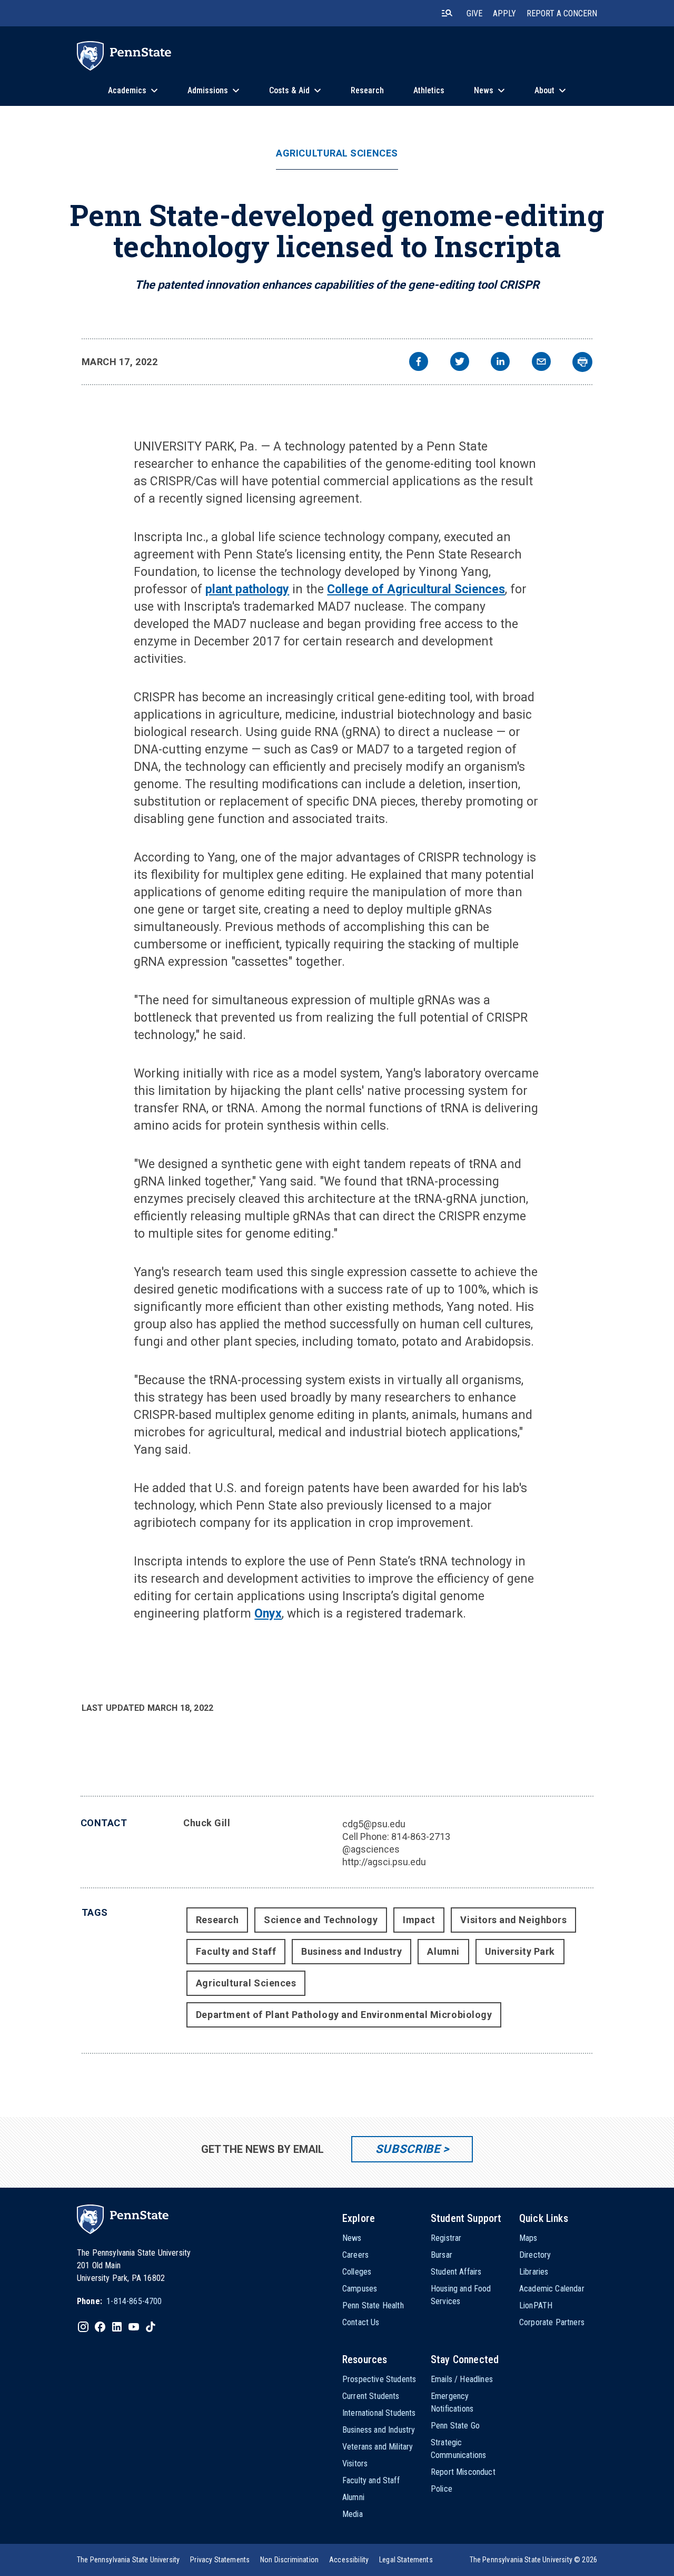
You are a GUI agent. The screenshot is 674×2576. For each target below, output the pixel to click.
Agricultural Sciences (337, 153)
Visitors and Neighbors (513, 1920)
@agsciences (371, 1849)
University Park (520, 1951)
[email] (541, 363)
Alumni (443, 1951)
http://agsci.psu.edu (384, 1862)
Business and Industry (351, 1951)
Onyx (268, 1614)
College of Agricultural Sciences (416, 589)
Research (217, 1920)
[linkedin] (500, 363)
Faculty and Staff (236, 1951)
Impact (419, 1920)
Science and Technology (321, 1920)
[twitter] (460, 363)
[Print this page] (582, 362)
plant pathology (247, 589)
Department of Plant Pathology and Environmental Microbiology (344, 2015)
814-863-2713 (421, 1836)
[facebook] (419, 363)
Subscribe (408, 2149)
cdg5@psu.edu (374, 1824)
